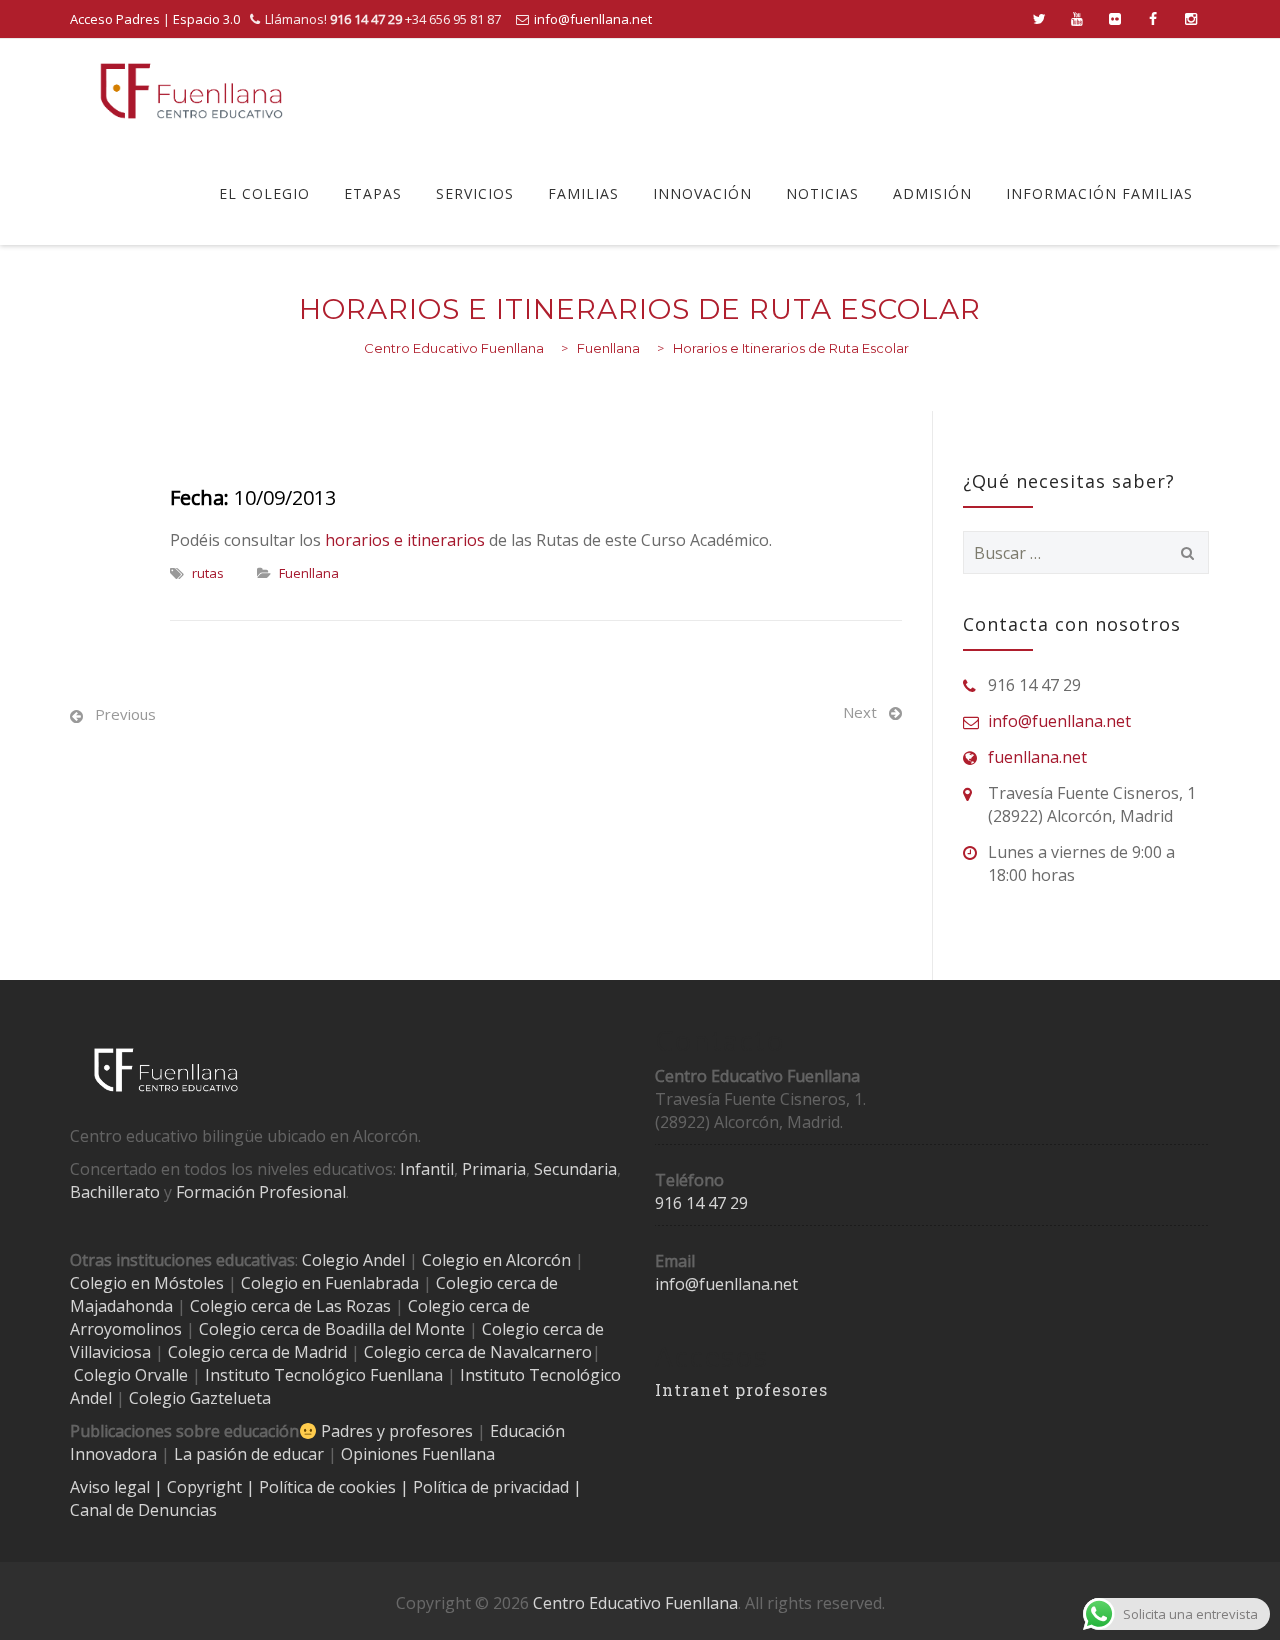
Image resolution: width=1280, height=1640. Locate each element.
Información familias (1099, 193)
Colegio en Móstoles (147, 1283)
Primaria (494, 1169)
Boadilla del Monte (395, 1329)
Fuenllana (309, 573)
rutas (208, 573)
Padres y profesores (397, 1431)
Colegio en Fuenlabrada (330, 1283)
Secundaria (575, 1169)
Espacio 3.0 (206, 19)
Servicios (475, 193)
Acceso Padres (115, 19)
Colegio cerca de (469, 1306)
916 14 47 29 (701, 1203)
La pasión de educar (249, 1454)
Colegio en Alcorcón (496, 1260)
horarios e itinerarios (405, 540)
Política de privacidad (493, 1487)
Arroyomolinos (126, 1329)
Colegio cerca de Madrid (257, 1352)
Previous (125, 714)
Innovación (702, 193)
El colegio (264, 193)
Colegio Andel (353, 1260)
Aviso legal (112, 1487)
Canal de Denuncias (143, 1510)
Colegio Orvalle (131, 1375)
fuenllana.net (1037, 757)
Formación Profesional (261, 1192)
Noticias (822, 193)
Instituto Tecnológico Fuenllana (324, 1375)
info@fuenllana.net (593, 19)
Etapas (373, 193)
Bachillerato (115, 1192)
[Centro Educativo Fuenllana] (191, 90)
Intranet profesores (741, 1389)
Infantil (427, 1169)
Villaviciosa (110, 1352)
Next (860, 712)
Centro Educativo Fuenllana (635, 1603)
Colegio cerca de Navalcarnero (478, 1352)
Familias (583, 193)
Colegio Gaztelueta (200, 1398)
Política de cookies (329, 1487)
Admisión (932, 193)
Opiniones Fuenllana (418, 1454)
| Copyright (200, 1487)
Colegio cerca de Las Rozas (290, 1306)
